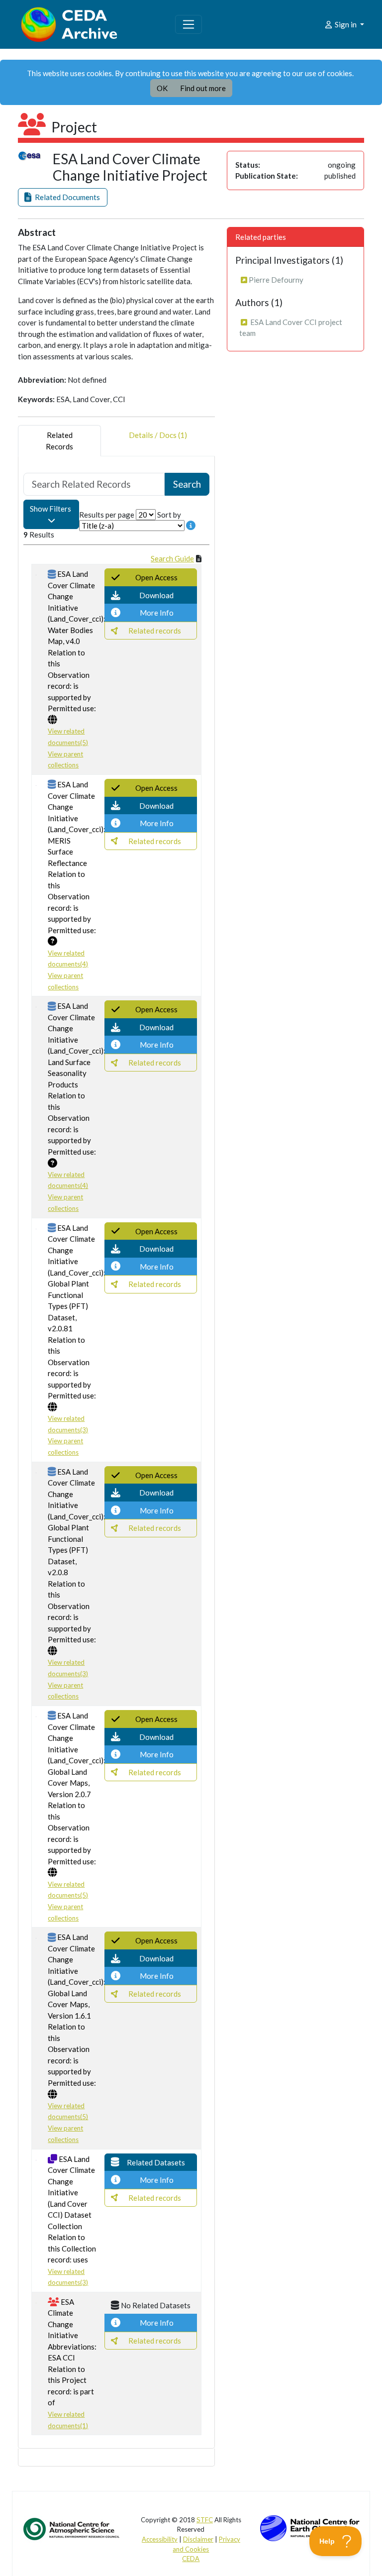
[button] (63, 197)
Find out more (203, 88)
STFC (205, 2520)
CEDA (191, 2559)
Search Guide (172, 558)
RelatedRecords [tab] (59, 441)
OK (162, 88)
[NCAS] (72, 2528)
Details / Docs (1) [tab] (158, 435)
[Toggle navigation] (189, 24)
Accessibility (160, 2539)
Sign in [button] (346, 24)
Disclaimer (198, 2539)
